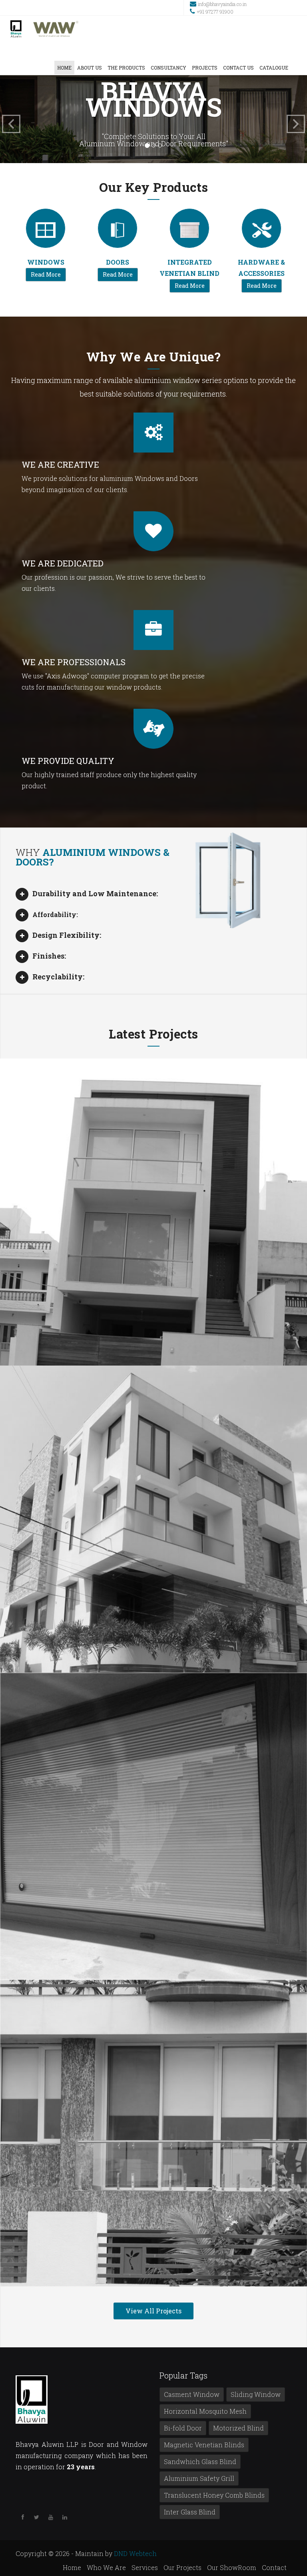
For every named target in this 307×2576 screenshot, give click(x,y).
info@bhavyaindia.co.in (222, 4)
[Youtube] (51, 2517)
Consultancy (168, 68)
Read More (46, 274)
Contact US (238, 68)
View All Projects (153, 2311)
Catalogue (274, 68)
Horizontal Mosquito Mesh (205, 2411)
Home (64, 68)
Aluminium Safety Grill (199, 2478)
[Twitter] (37, 2517)
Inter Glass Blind (190, 2512)
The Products (126, 68)
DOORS (118, 262)
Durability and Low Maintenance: (95, 893)
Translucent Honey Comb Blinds (214, 2495)
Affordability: (55, 914)
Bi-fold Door (183, 2428)
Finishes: (49, 956)
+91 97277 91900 (215, 12)
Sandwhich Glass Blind (200, 2461)
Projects (205, 68)
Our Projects (182, 2567)
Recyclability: (58, 977)
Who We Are (106, 2567)
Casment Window (192, 2394)
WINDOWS (46, 262)
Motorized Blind (238, 2428)
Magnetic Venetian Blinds (204, 2445)
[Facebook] (23, 2517)
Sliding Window (256, 2394)
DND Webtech (135, 2553)
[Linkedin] (65, 2517)
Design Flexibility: (67, 935)
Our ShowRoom (232, 2567)
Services (145, 2567)
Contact (274, 2567)
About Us (90, 68)
